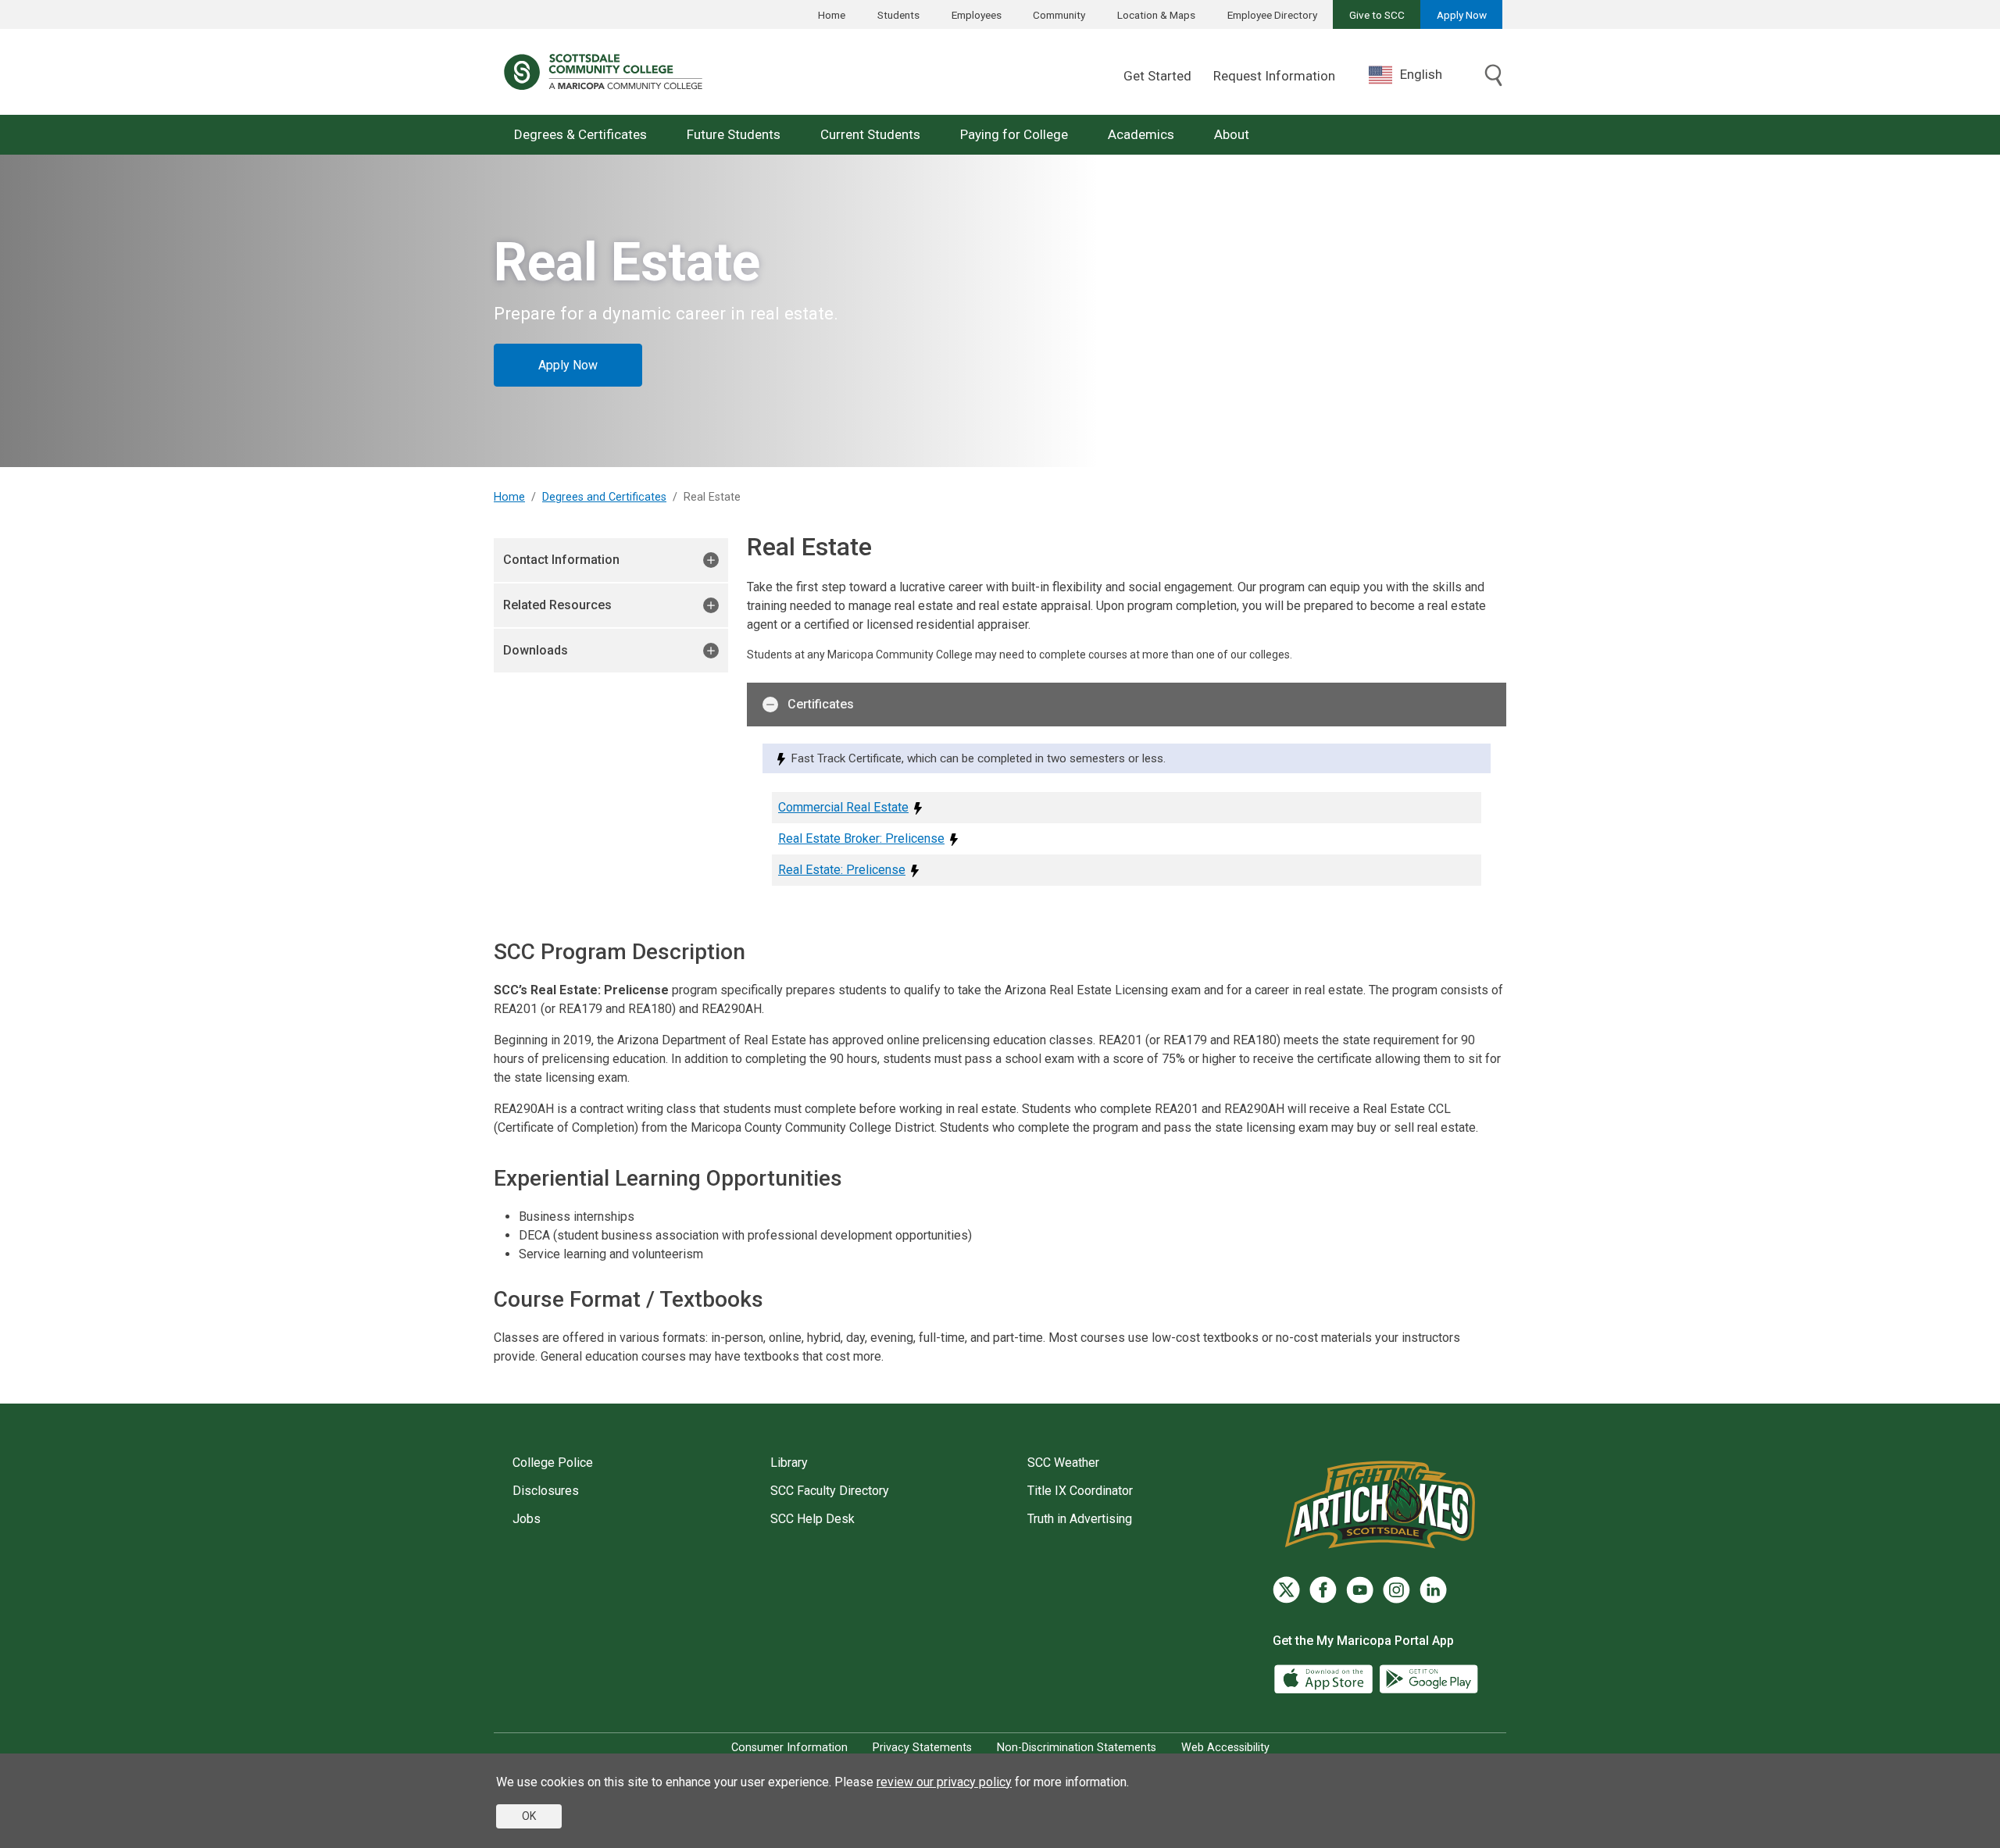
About (1232, 134)
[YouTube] (1360, 1590)
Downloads (536, 650)
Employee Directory (1272, 15)
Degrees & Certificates (580, 134)
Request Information (1274, 76)
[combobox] (1417, 75)
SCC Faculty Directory (830, 1491)
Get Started (1157, 76)
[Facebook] (1323, 1590)
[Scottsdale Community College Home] (603, 72)
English (1421, 74)
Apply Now (1462, 15)
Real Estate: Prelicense (842, 870)
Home (832, 15)
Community (1059, 15)
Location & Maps (1156, 15)
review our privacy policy (944, 1782)
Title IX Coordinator (1080, 1491)
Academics (1141, 134)
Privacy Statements (922, 1748)
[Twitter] (1286, 1590)
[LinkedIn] (1433, 1590)
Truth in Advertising (1080, 1519)
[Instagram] (1396, 1590)
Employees (977, 15)
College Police (553, 1463)
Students (898, 15)
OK (529, 1816)
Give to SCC (1377, 15)
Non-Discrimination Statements (1077, 1748)
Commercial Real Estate (843, 807)
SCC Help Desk (812, 1519)
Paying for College (1014, 134)
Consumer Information (789, 1748)
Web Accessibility (1225, 1748)
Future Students (734, 134)
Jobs (527, 1519)
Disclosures (546, 1491)
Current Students (870, 134)
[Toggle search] (1494, 77)
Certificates (821, 704)
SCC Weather (1063, 1463)
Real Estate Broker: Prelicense (861, 838)
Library (789, 1463)
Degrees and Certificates (604, 497)
